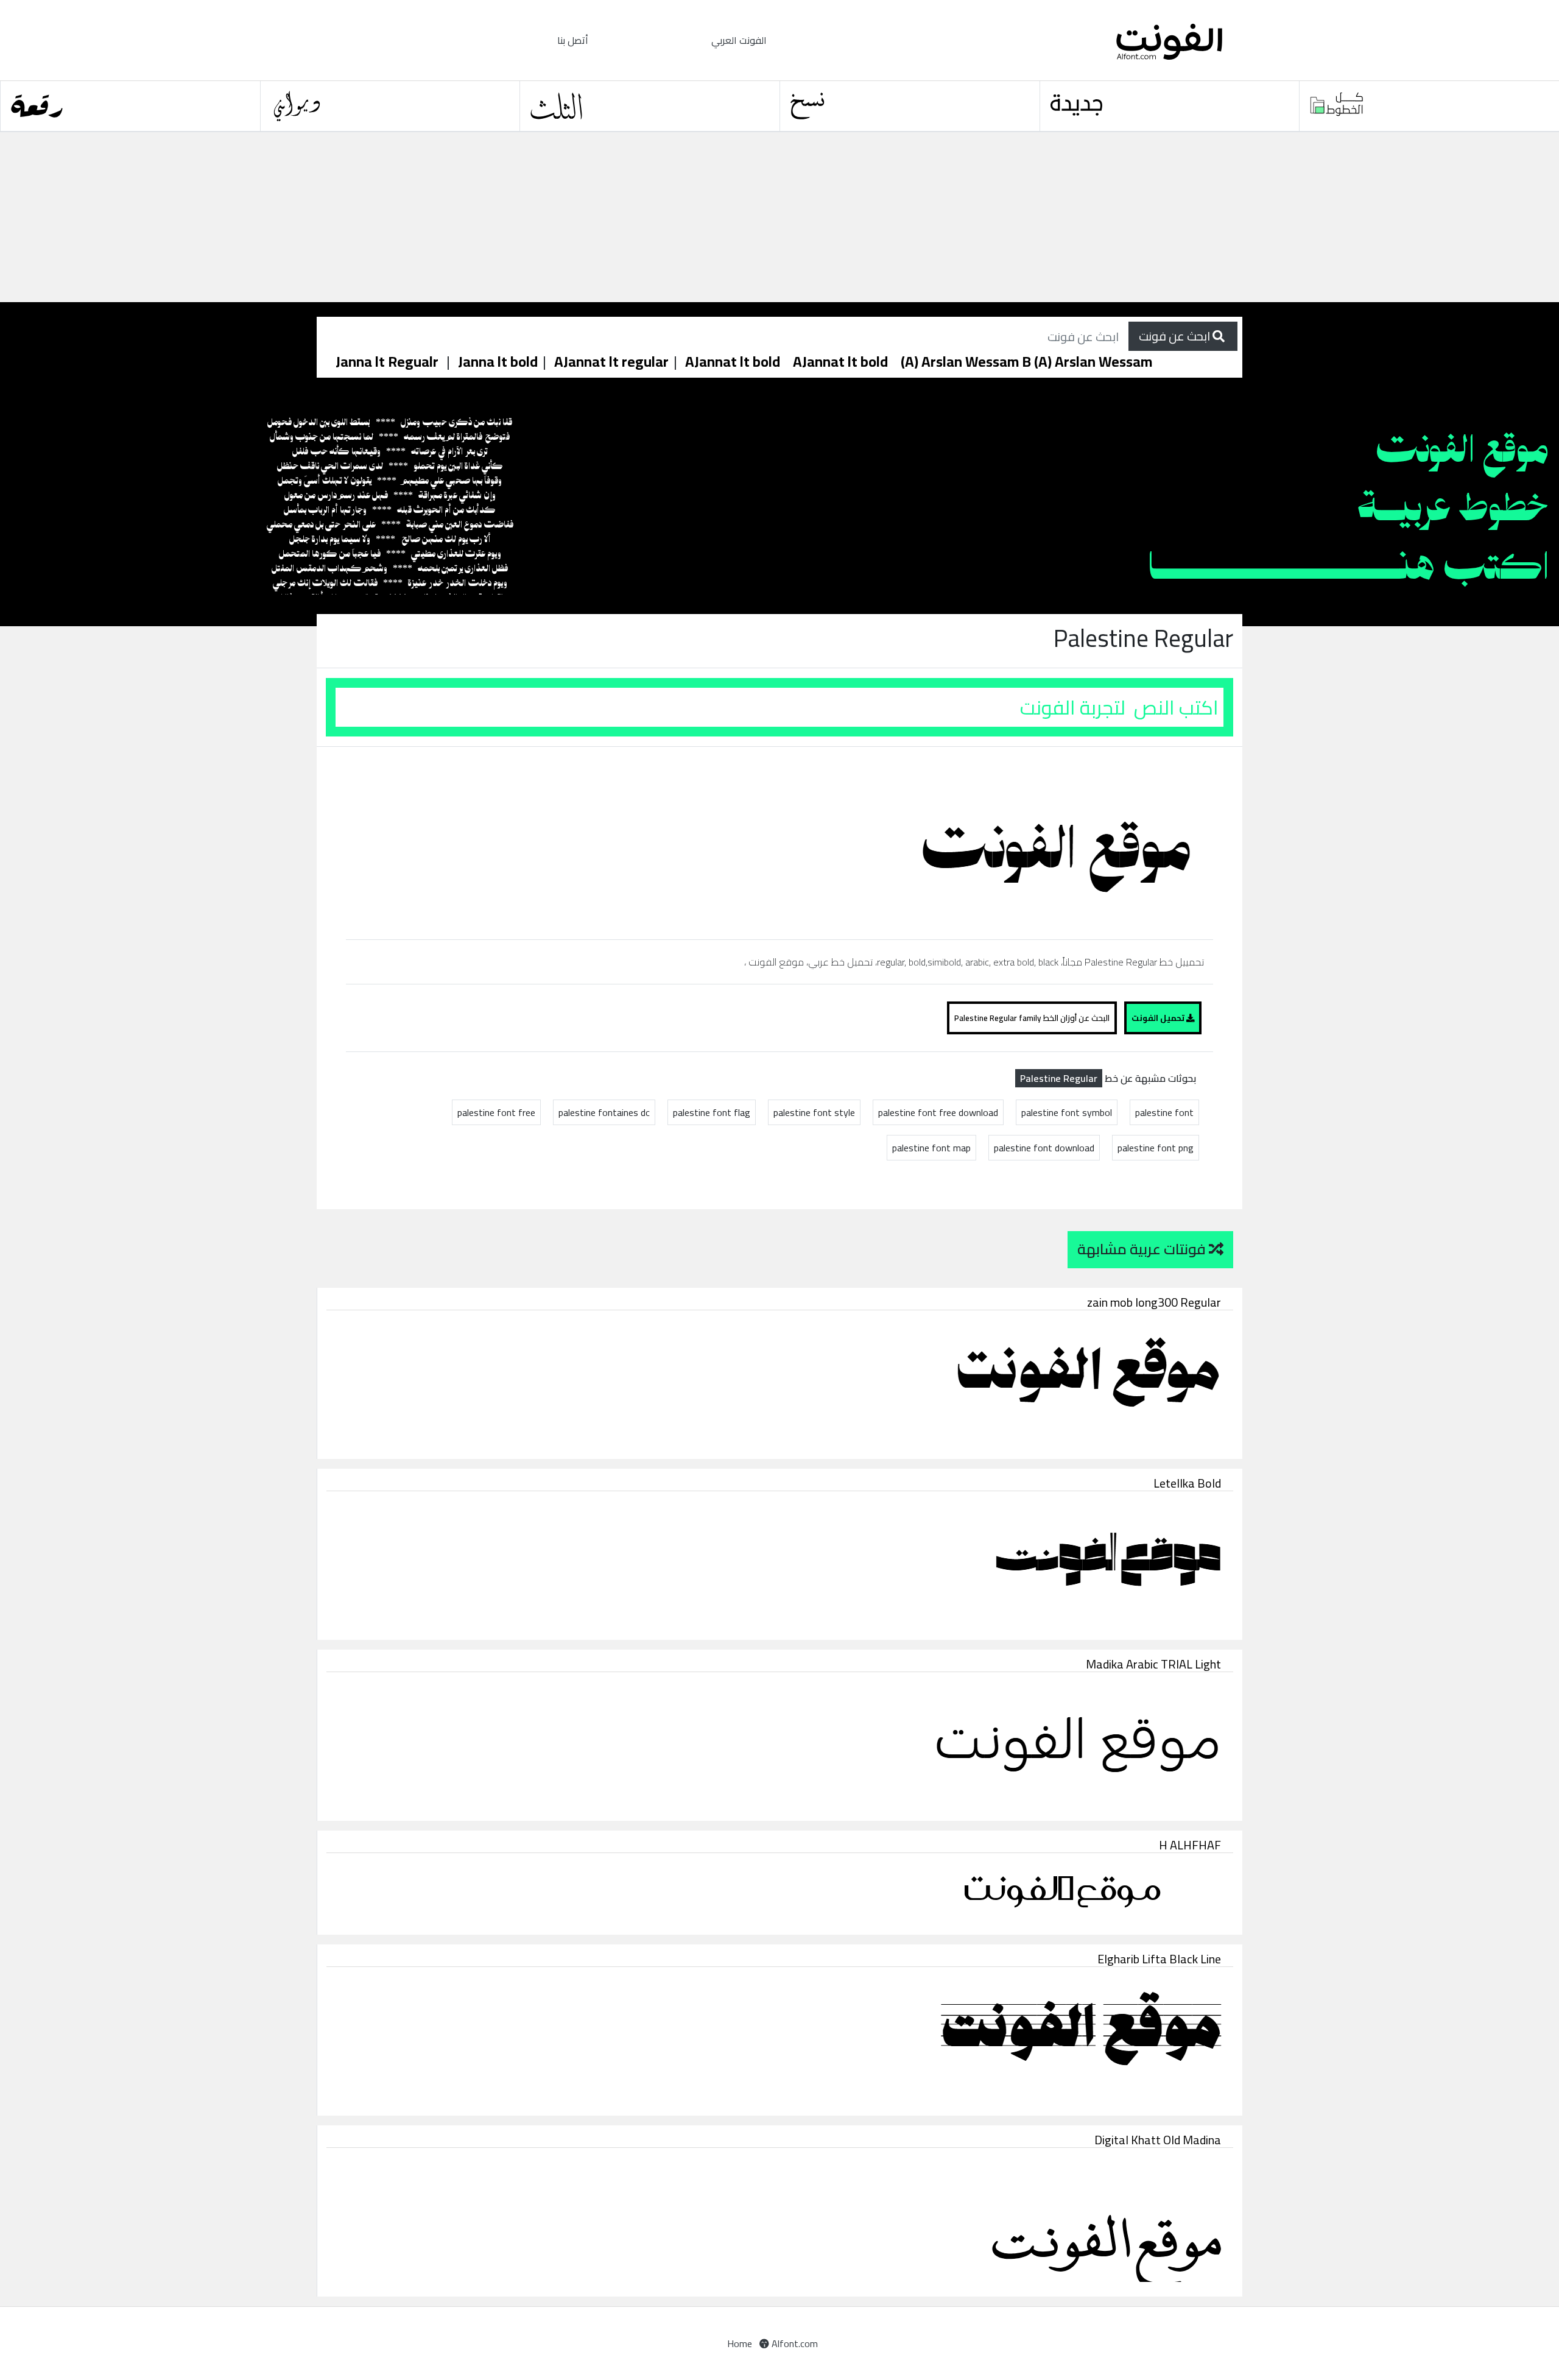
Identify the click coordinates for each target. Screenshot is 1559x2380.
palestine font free (496, 1112)
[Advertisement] (365, 217)
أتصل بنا (573, 40)
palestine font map (931, 1148)
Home (740, 2343)
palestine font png (1156, 1148)
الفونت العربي (739, 40)
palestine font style (814, 1112)
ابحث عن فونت (1176, 336)
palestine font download (1044, 1148)
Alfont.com (794, 2343)
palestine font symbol (1067, 1112)
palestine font (1164, 1112)
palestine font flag (712, 1112)
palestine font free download (938, 1112)
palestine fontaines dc (604, 1112)
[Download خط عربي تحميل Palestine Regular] (893, 842)
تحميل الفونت (1159, 1018)
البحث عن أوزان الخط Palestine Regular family (1032, 1018)
